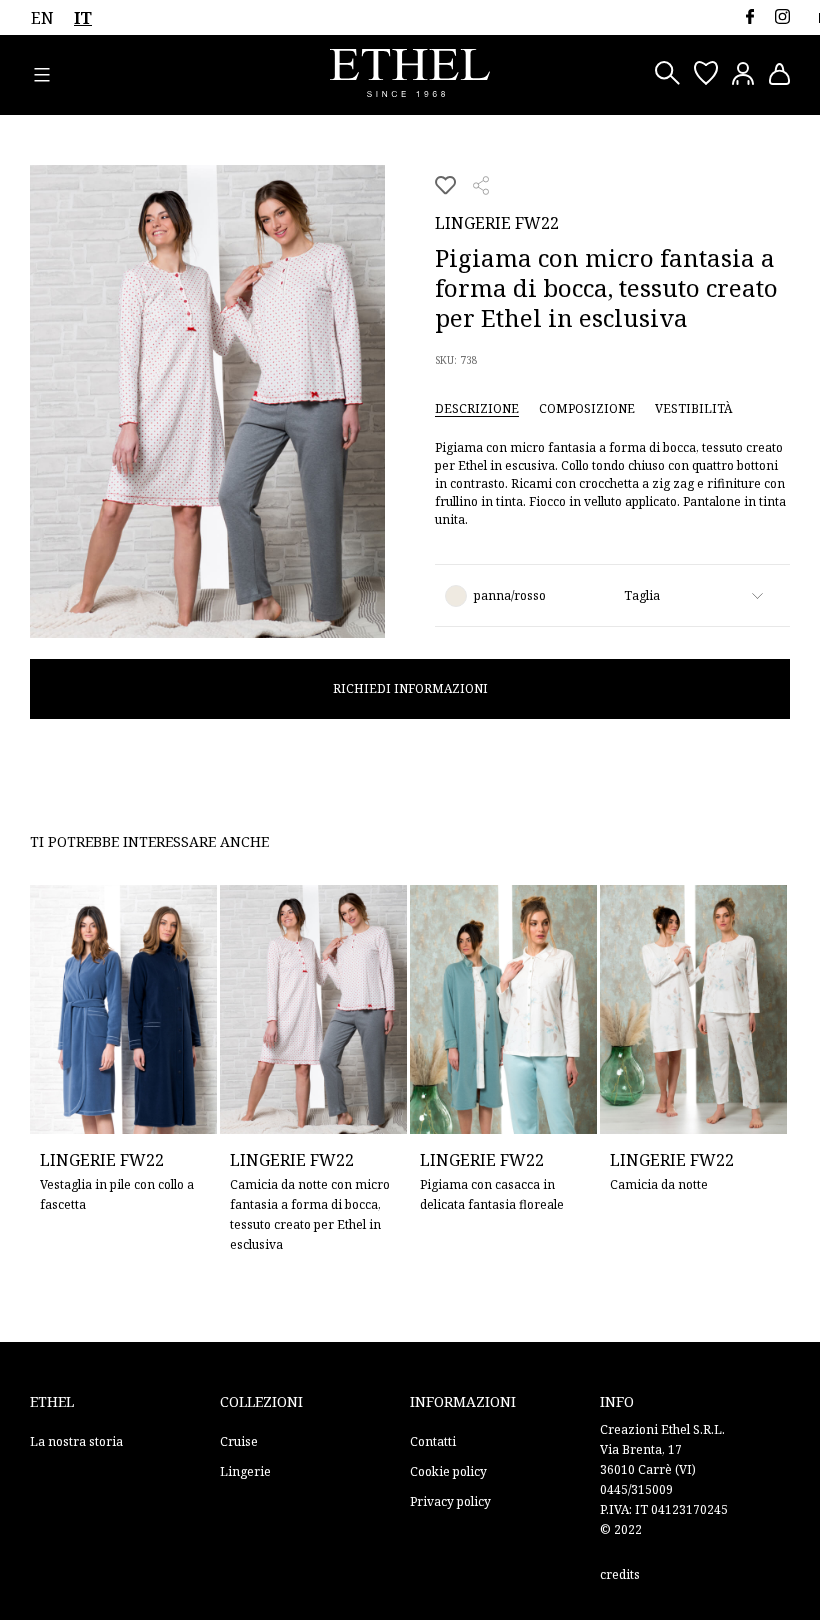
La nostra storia (76, 1441)
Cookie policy (448, 1471)
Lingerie (245, 1471)
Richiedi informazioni (410, 688)
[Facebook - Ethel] (749, 16)
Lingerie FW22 (497, 223)
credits (620, 1574)
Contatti (433, 1441)
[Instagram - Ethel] (782, 16)
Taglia (642, 595)
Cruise (239, 1441)
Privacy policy (450, 1501)
